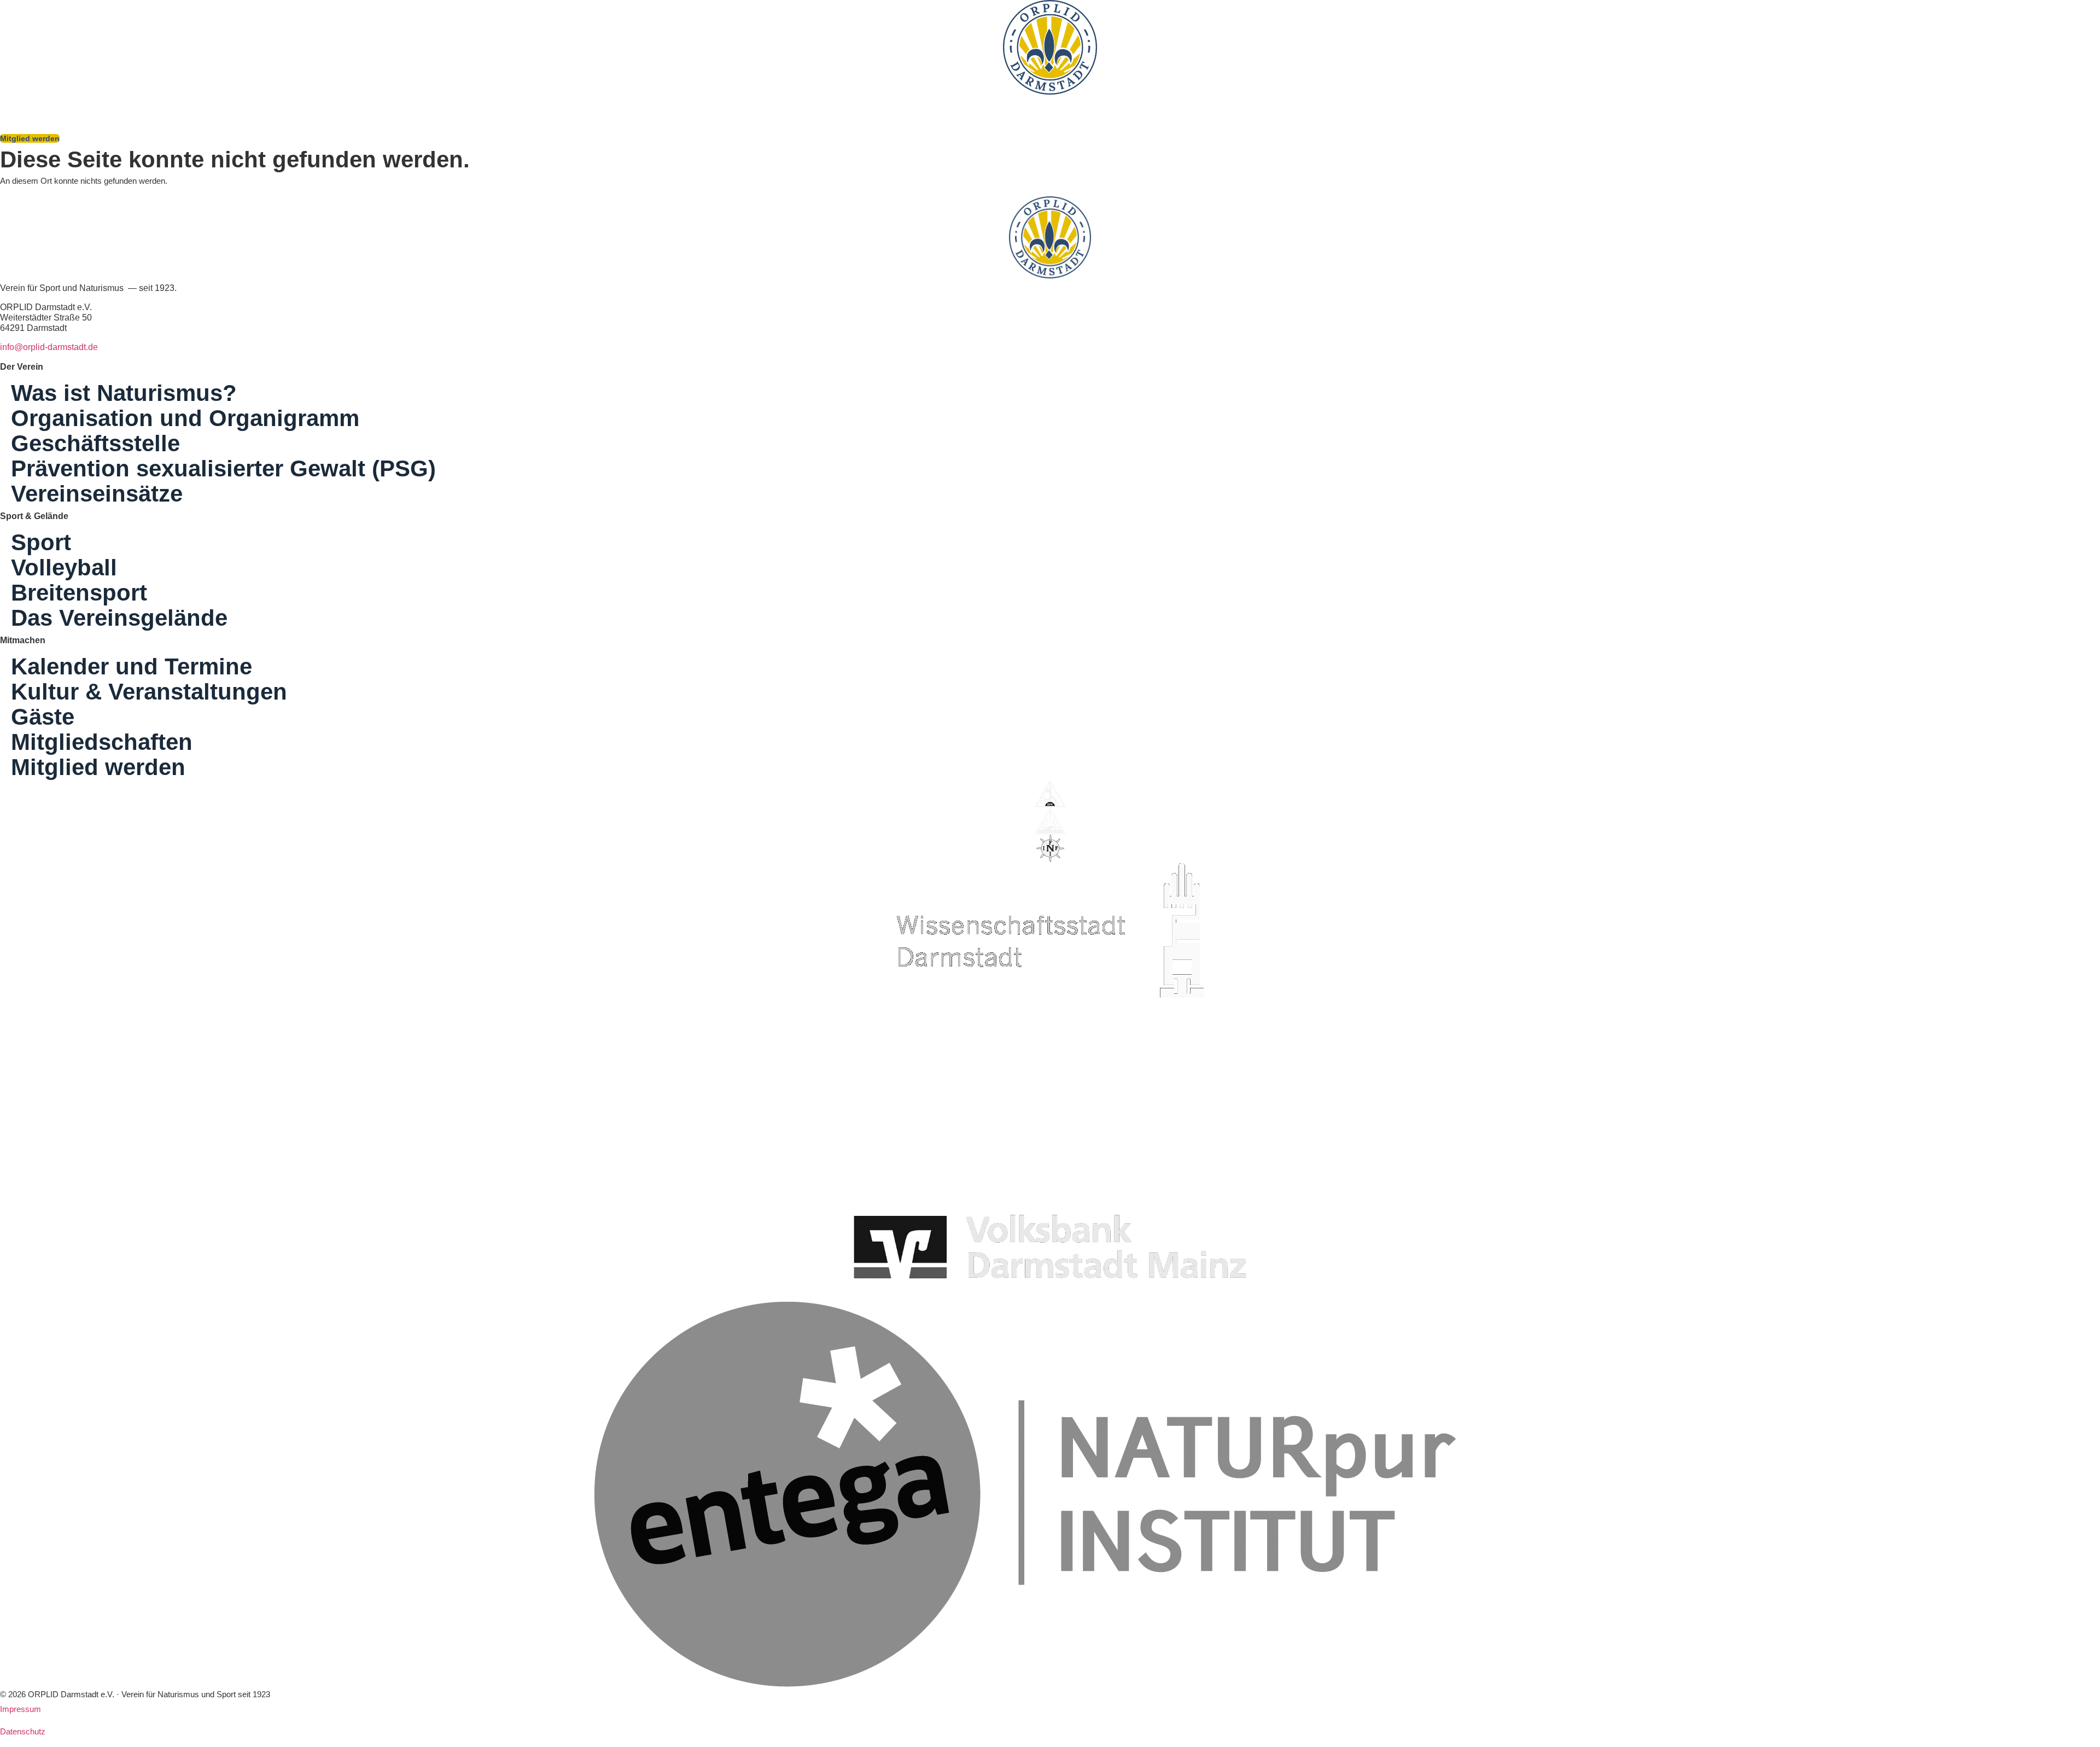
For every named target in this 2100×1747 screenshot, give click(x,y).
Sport (22, 107)
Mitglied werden (98, 767)
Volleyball (64, 568)
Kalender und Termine (132, 667)
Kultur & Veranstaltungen (119, 107)
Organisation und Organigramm (185, 418)
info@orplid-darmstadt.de (49, 347)
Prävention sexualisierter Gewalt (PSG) (223, 469)
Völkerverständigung (624, 107)
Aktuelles (707, 107)
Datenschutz (23, 1731)
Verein (533, 107)
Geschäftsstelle (95, 444)
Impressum (21, 1709)
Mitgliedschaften (102, 742)
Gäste (43, 717)
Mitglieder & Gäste (332, 107)
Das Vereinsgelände (445, 107)
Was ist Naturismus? (232, 107)
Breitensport (79, 593)
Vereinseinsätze (97, 494)
